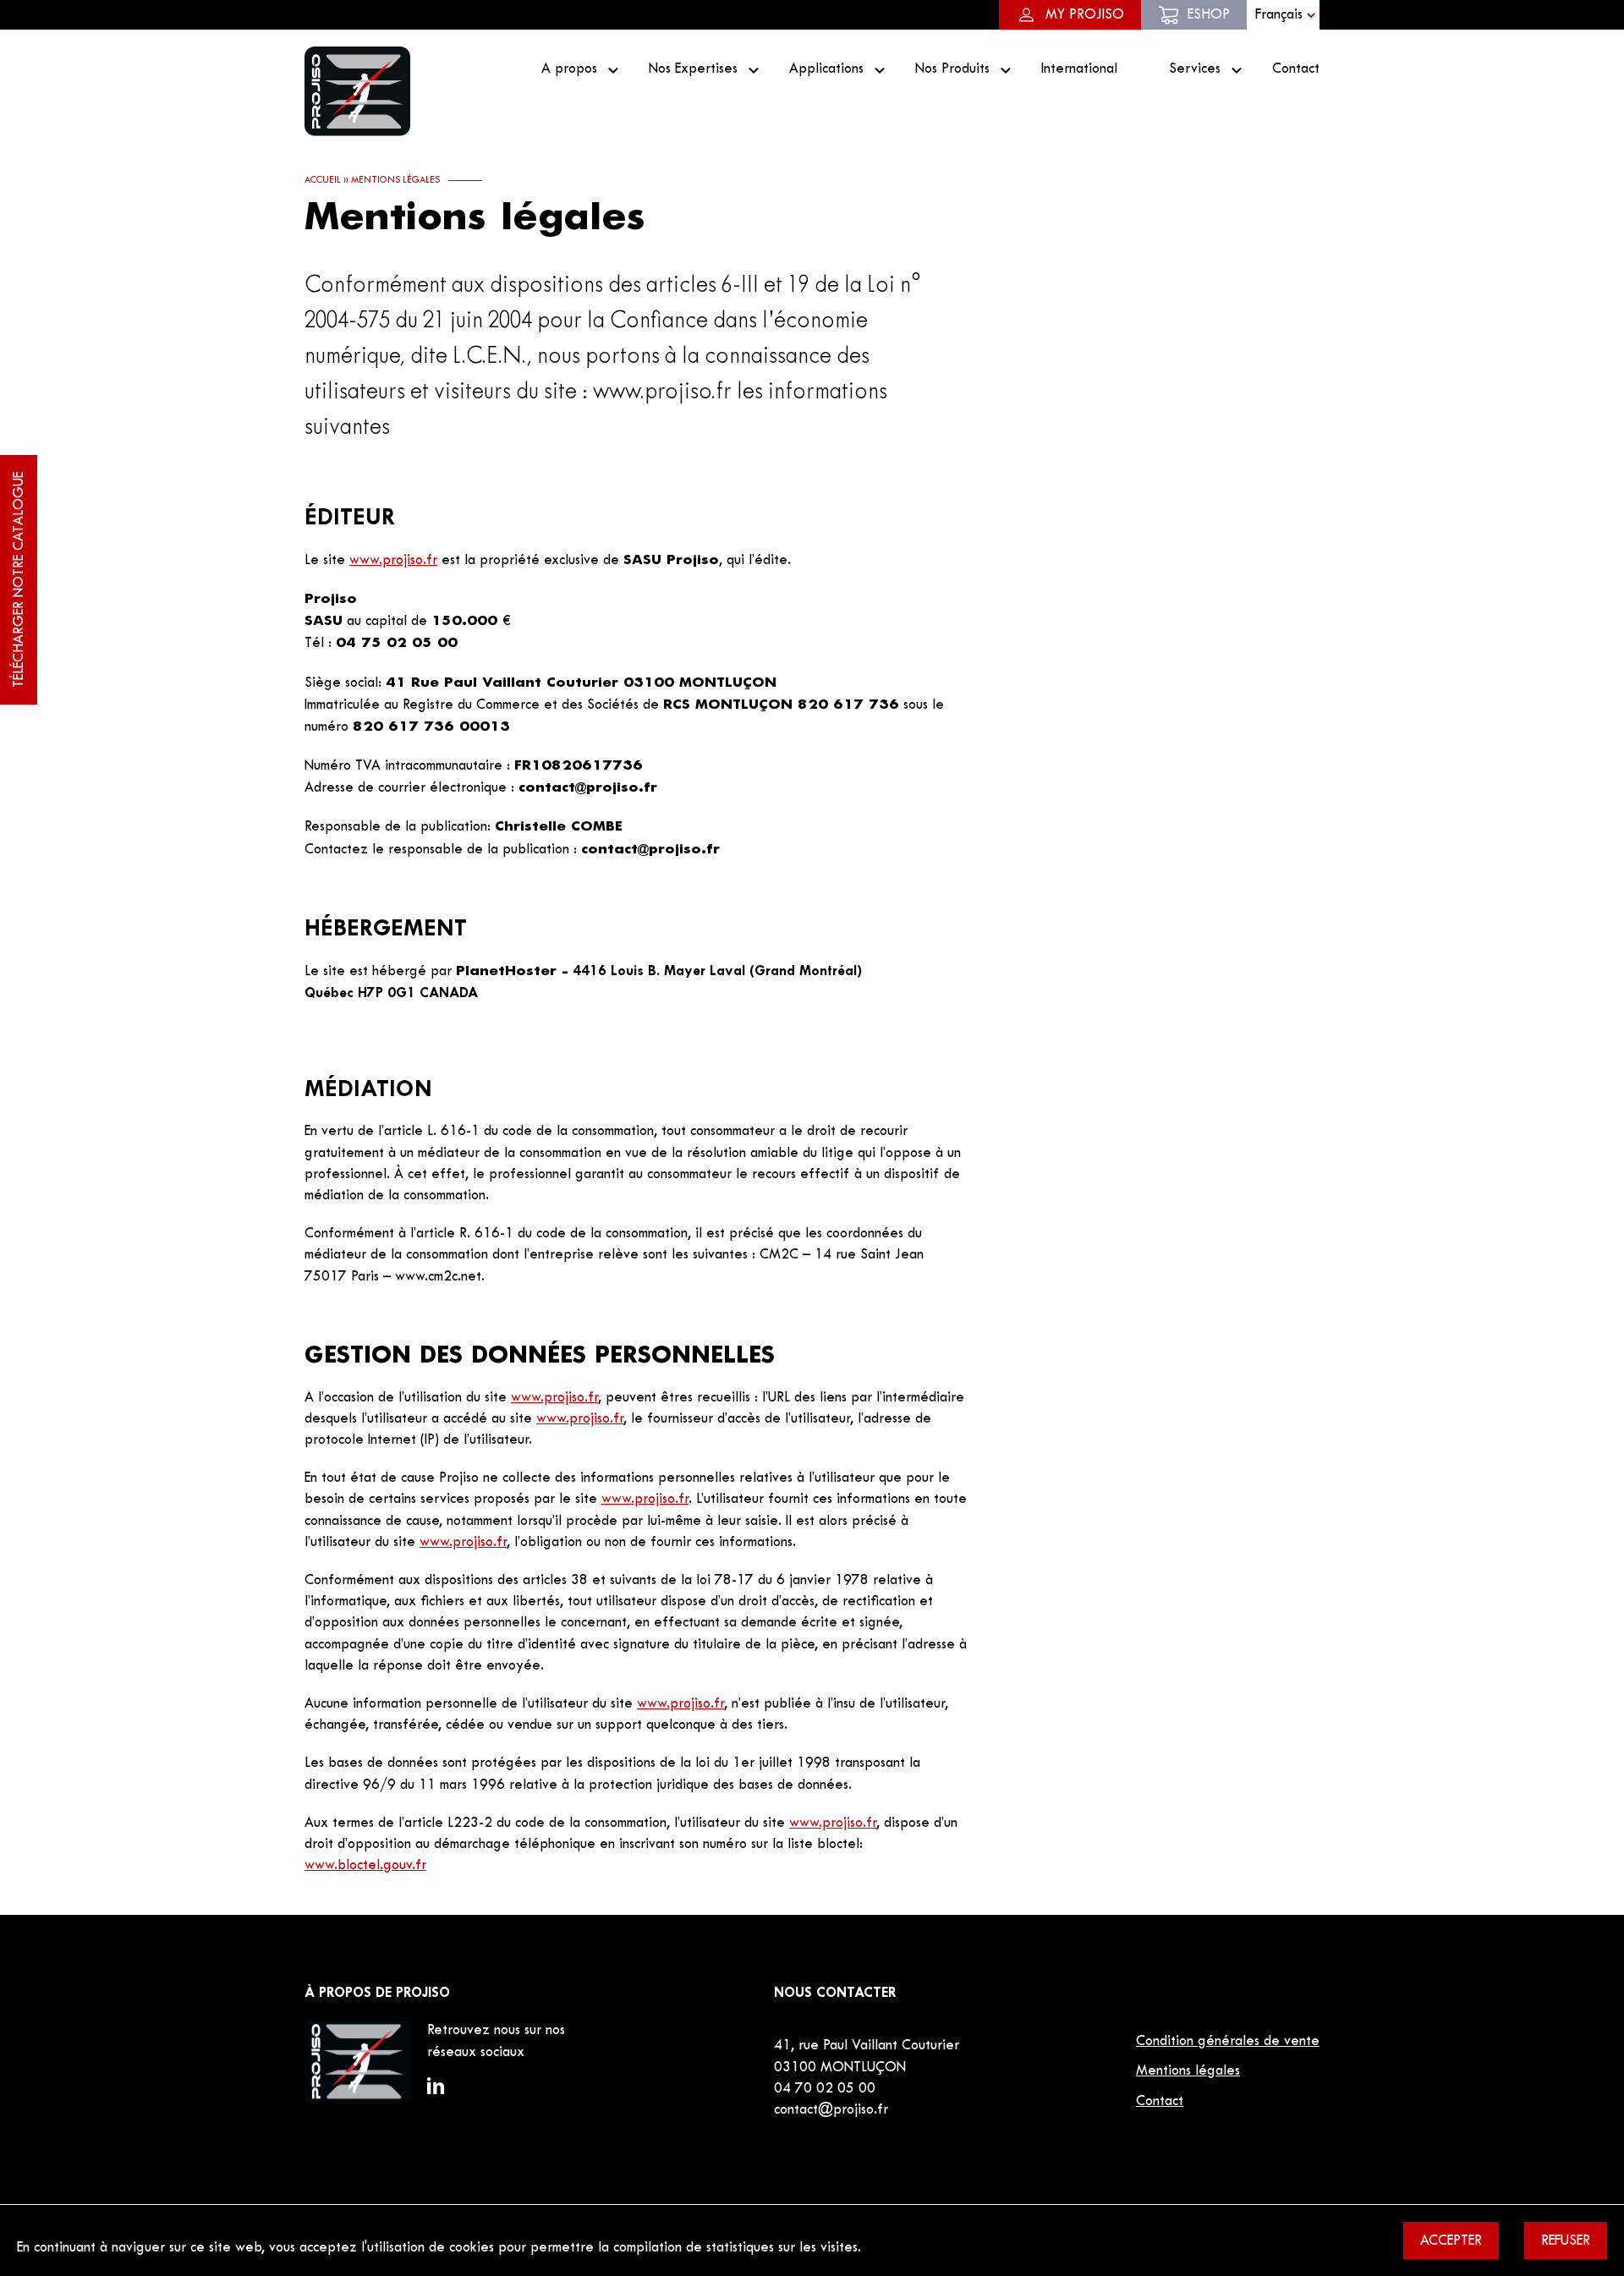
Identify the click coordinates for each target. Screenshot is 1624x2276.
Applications (826, 69)
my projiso (1085, 15)
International (1079, 69)
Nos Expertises (693, 69)
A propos (569, 69)
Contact (1296, 69)
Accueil (323, 180)
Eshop (1209, 15)
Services (1195, 69)
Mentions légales (1188, 2071)
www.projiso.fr (393, 561)
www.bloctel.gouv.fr (365, 1866)
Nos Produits (952, 69)
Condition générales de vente (1228, 2042)
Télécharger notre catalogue (19, 580)
